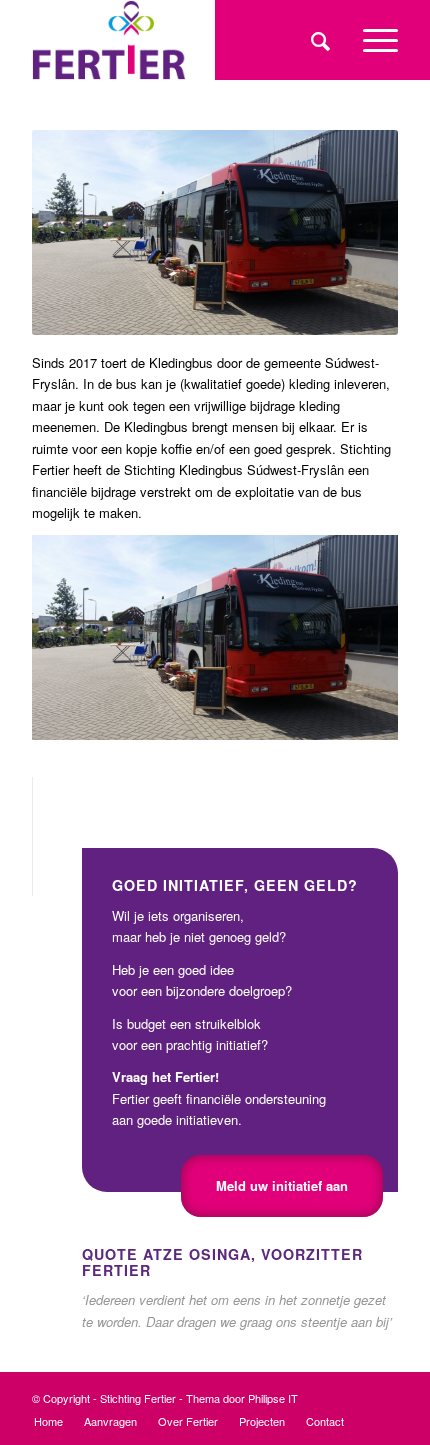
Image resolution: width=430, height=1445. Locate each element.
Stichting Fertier (138, 1398)
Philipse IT (273, 1398)
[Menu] (370, 40)
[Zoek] (317, 40)
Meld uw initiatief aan (282, 1185)
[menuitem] (317, 40)
